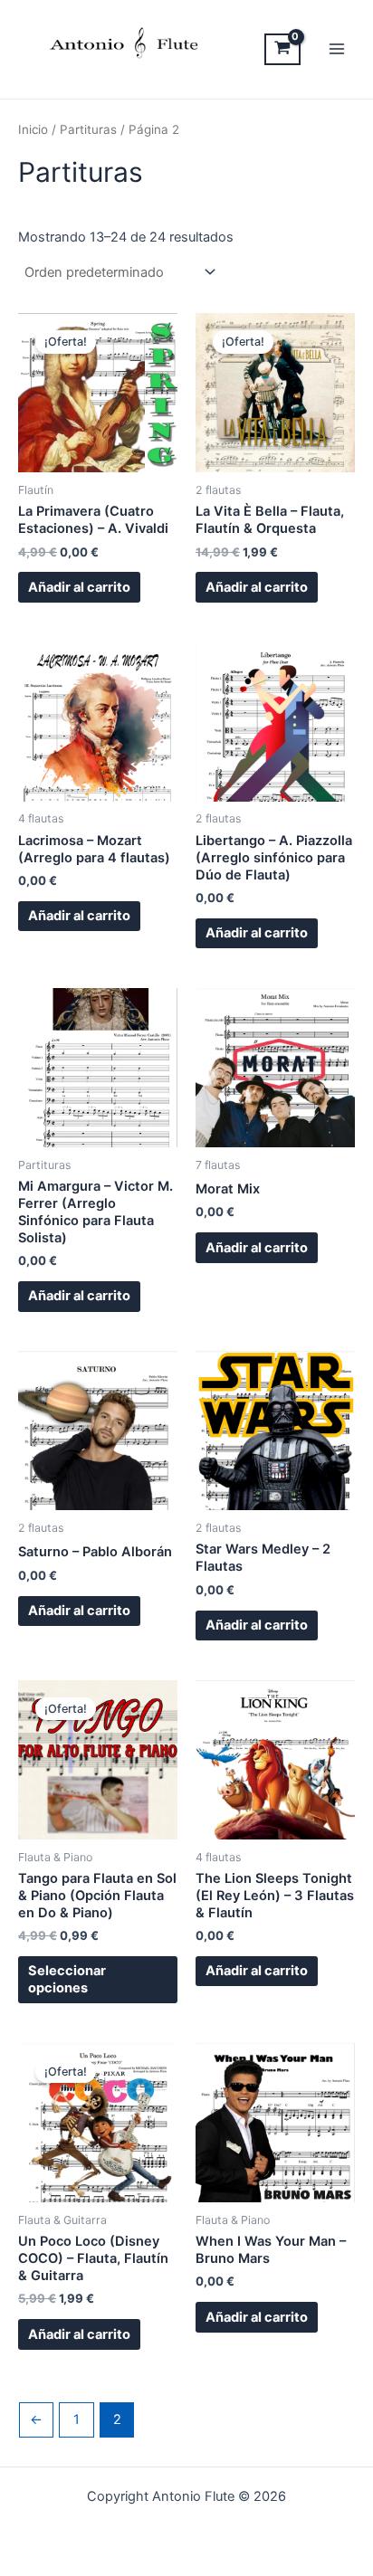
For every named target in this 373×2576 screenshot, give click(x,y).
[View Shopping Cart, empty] (282, 49)
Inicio (33, 129)
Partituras (88, 129)
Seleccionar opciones (67, 1979)
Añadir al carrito (79, 587)
